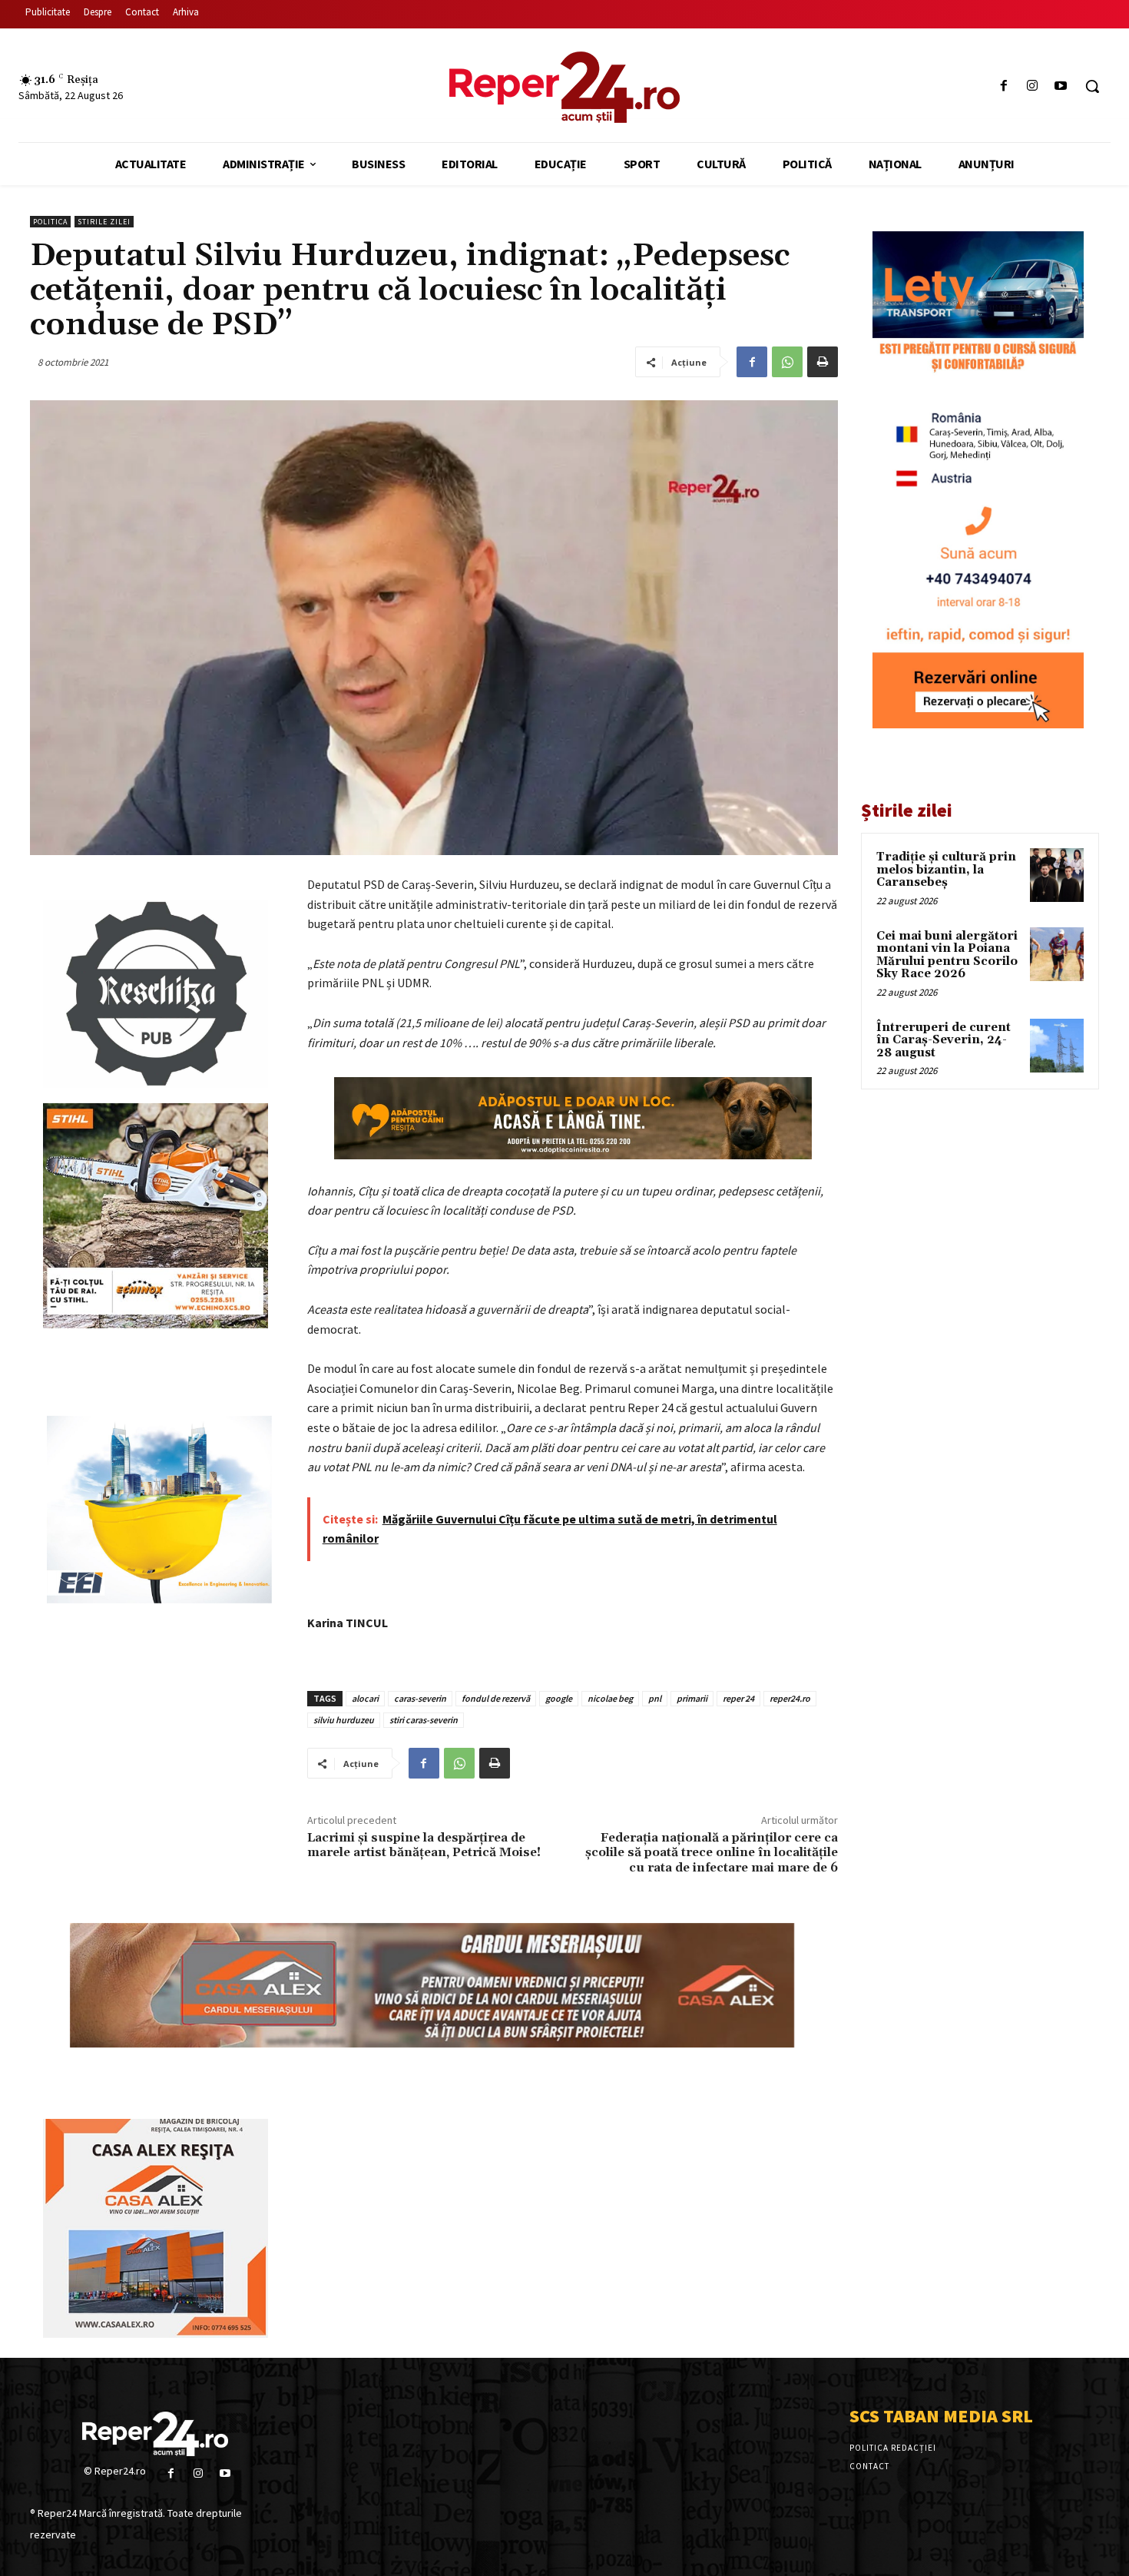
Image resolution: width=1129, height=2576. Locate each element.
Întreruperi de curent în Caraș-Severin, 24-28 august (944, 1040)
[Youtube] (1061, 86)
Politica (50, 222)
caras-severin (420, 1698)
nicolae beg (610, 1698)
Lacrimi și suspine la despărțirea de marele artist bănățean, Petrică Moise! (424, 1845)
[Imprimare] (823, 362)
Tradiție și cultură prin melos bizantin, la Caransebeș (946, 870)
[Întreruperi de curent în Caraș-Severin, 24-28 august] (1057, 1046)
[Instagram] (1033, 86)
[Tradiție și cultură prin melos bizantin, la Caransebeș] (1057, 875)
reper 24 (738, 1698)
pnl (655, 1698)
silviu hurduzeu (344, 1720)
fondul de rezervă (496, 1698)
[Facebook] (1003, 86)
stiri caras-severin (424, 1720)
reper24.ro (790, 1698)
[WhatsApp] (787, 362)
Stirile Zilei (104, 222)
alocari (365, 1698)
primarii (692, 1698)
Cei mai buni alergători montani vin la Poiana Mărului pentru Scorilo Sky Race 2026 (947, 955)
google (559, 1698)
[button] (1092, 86)
